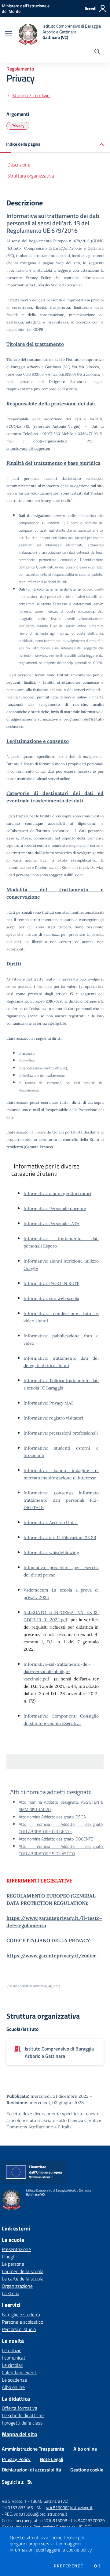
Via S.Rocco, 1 (14, 2501)
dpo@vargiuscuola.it (50, 441)
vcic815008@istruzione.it (79, 374)
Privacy (18, 126)
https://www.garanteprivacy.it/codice (51, 1955)
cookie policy (79, 2550)
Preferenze (68, 2566)
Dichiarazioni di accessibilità (31, 2470)
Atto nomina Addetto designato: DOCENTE (56, 1839)
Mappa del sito (20, 2434)
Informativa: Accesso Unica (51, 1523)
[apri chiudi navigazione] (9, 34)
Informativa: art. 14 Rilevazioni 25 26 (60, 1538)
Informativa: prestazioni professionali (61, 1433)
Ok (97, 2566)
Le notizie (12, 2350)
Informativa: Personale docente (55, 1209)
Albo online (13, 2387)
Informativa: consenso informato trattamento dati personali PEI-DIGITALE (61, 1500)
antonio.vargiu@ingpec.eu (28, 448)
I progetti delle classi (23, 2423)
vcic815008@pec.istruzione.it (40, 2514)
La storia (11, 2293)
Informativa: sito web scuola (51, 1298)
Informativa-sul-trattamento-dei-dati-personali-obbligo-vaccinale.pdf (57, 1672)
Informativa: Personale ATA (51, 1224)
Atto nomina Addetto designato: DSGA (52, 1817)
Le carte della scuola (23, 2279)
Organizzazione (17, 2286)
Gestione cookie (87, 2470)
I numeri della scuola (23, 2271)
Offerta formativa (20, 2408)
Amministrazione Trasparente (33, 2449)
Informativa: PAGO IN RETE (51, 1283)
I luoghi (9, 2257)
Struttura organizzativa (31, 176)
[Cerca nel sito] (97, 52)
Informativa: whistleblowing (51, 1553)
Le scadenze (14, 2380)
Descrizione (19, 165)
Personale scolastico (22, 2322)
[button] (55, 145)
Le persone (13, 2264)
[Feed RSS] (30, 2482)
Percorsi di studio (19, 2329)
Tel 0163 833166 (17, 2507)
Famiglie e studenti (21, 2314)
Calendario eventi (20, 2372)
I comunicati (14, 2358)
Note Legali (51, 2459)
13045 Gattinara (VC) (49, 2501)
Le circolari (13, 2365)
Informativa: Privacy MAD (49, 1403)
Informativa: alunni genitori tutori (57, 1194)
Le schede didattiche (23, 2415)
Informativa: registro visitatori (53, 1418)
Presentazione (16, 2249)
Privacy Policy (16, 2459)
